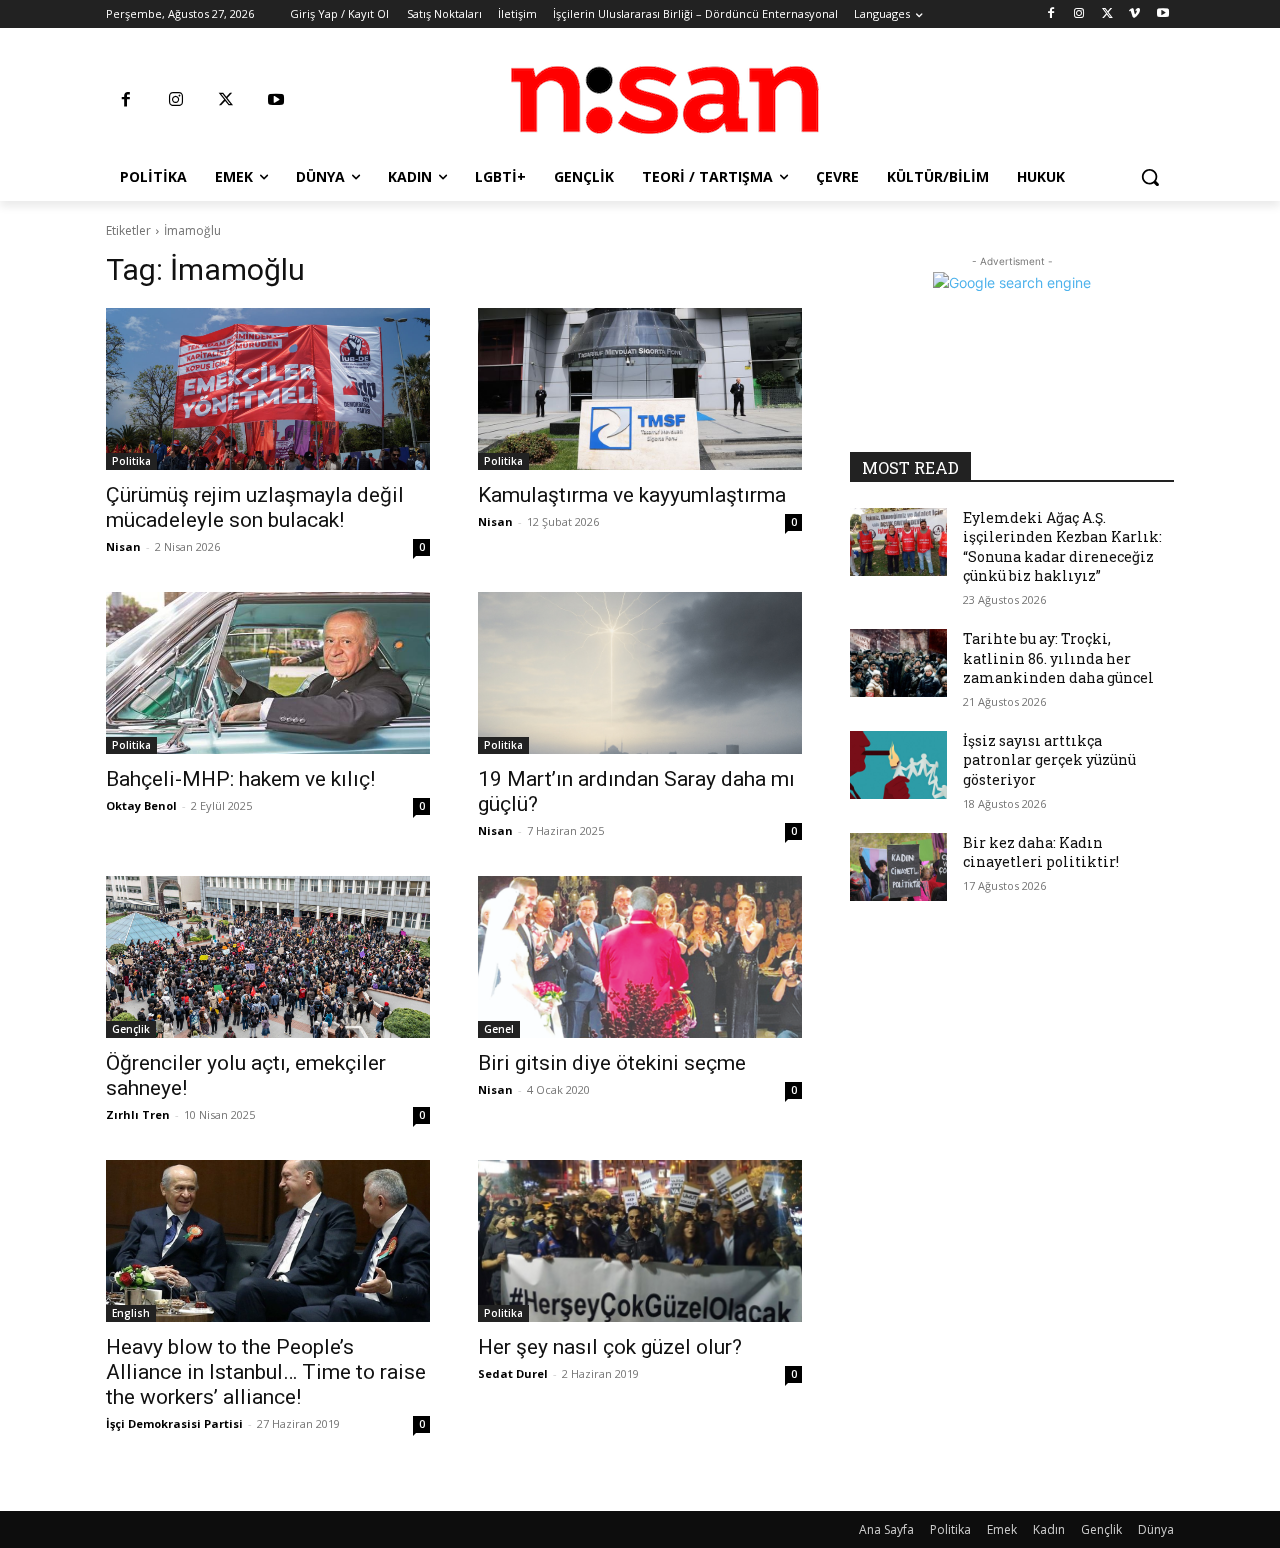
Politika (131, 461)
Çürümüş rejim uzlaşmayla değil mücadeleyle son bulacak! (255, 507)
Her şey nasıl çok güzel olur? (610, 1347)
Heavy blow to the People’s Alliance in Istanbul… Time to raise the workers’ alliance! (266, 1372)
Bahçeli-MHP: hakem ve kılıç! (240, 779)
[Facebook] (1051, 14)
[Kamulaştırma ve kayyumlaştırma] (640, 389)
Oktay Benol (141, 805)
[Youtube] (1162, 14)
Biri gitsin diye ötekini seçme (612, 1063)
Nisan (123, 546)
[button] (1150, 177)
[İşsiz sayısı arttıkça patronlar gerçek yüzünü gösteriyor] (898, 765)
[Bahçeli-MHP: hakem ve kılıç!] (268, 673)
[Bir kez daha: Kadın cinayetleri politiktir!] (898, 867)
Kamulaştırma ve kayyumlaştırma (632, 495)
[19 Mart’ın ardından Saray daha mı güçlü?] (640, 673)
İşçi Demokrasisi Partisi (174, 1423)
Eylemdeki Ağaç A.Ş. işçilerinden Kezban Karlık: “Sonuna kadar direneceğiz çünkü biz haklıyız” (1062, 547)
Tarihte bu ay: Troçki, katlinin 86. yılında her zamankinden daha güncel (1058, 658)
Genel (499, 1029)
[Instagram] (1079, 14)
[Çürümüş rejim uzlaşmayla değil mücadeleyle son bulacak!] (268, 389)
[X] (1107, 14)
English (131, 1313)
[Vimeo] (1134, 14)
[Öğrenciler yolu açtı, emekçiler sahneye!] (268, 957)
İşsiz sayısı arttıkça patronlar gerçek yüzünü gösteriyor (1049, 760)
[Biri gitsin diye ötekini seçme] (640, 957)
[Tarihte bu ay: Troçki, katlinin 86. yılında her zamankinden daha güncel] (898, 663)
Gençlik (131, 1029)
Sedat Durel (513, 1373)
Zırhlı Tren (138, 1114)
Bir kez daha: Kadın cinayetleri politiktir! (1041, 852)
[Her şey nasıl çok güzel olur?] (640, 1241)
